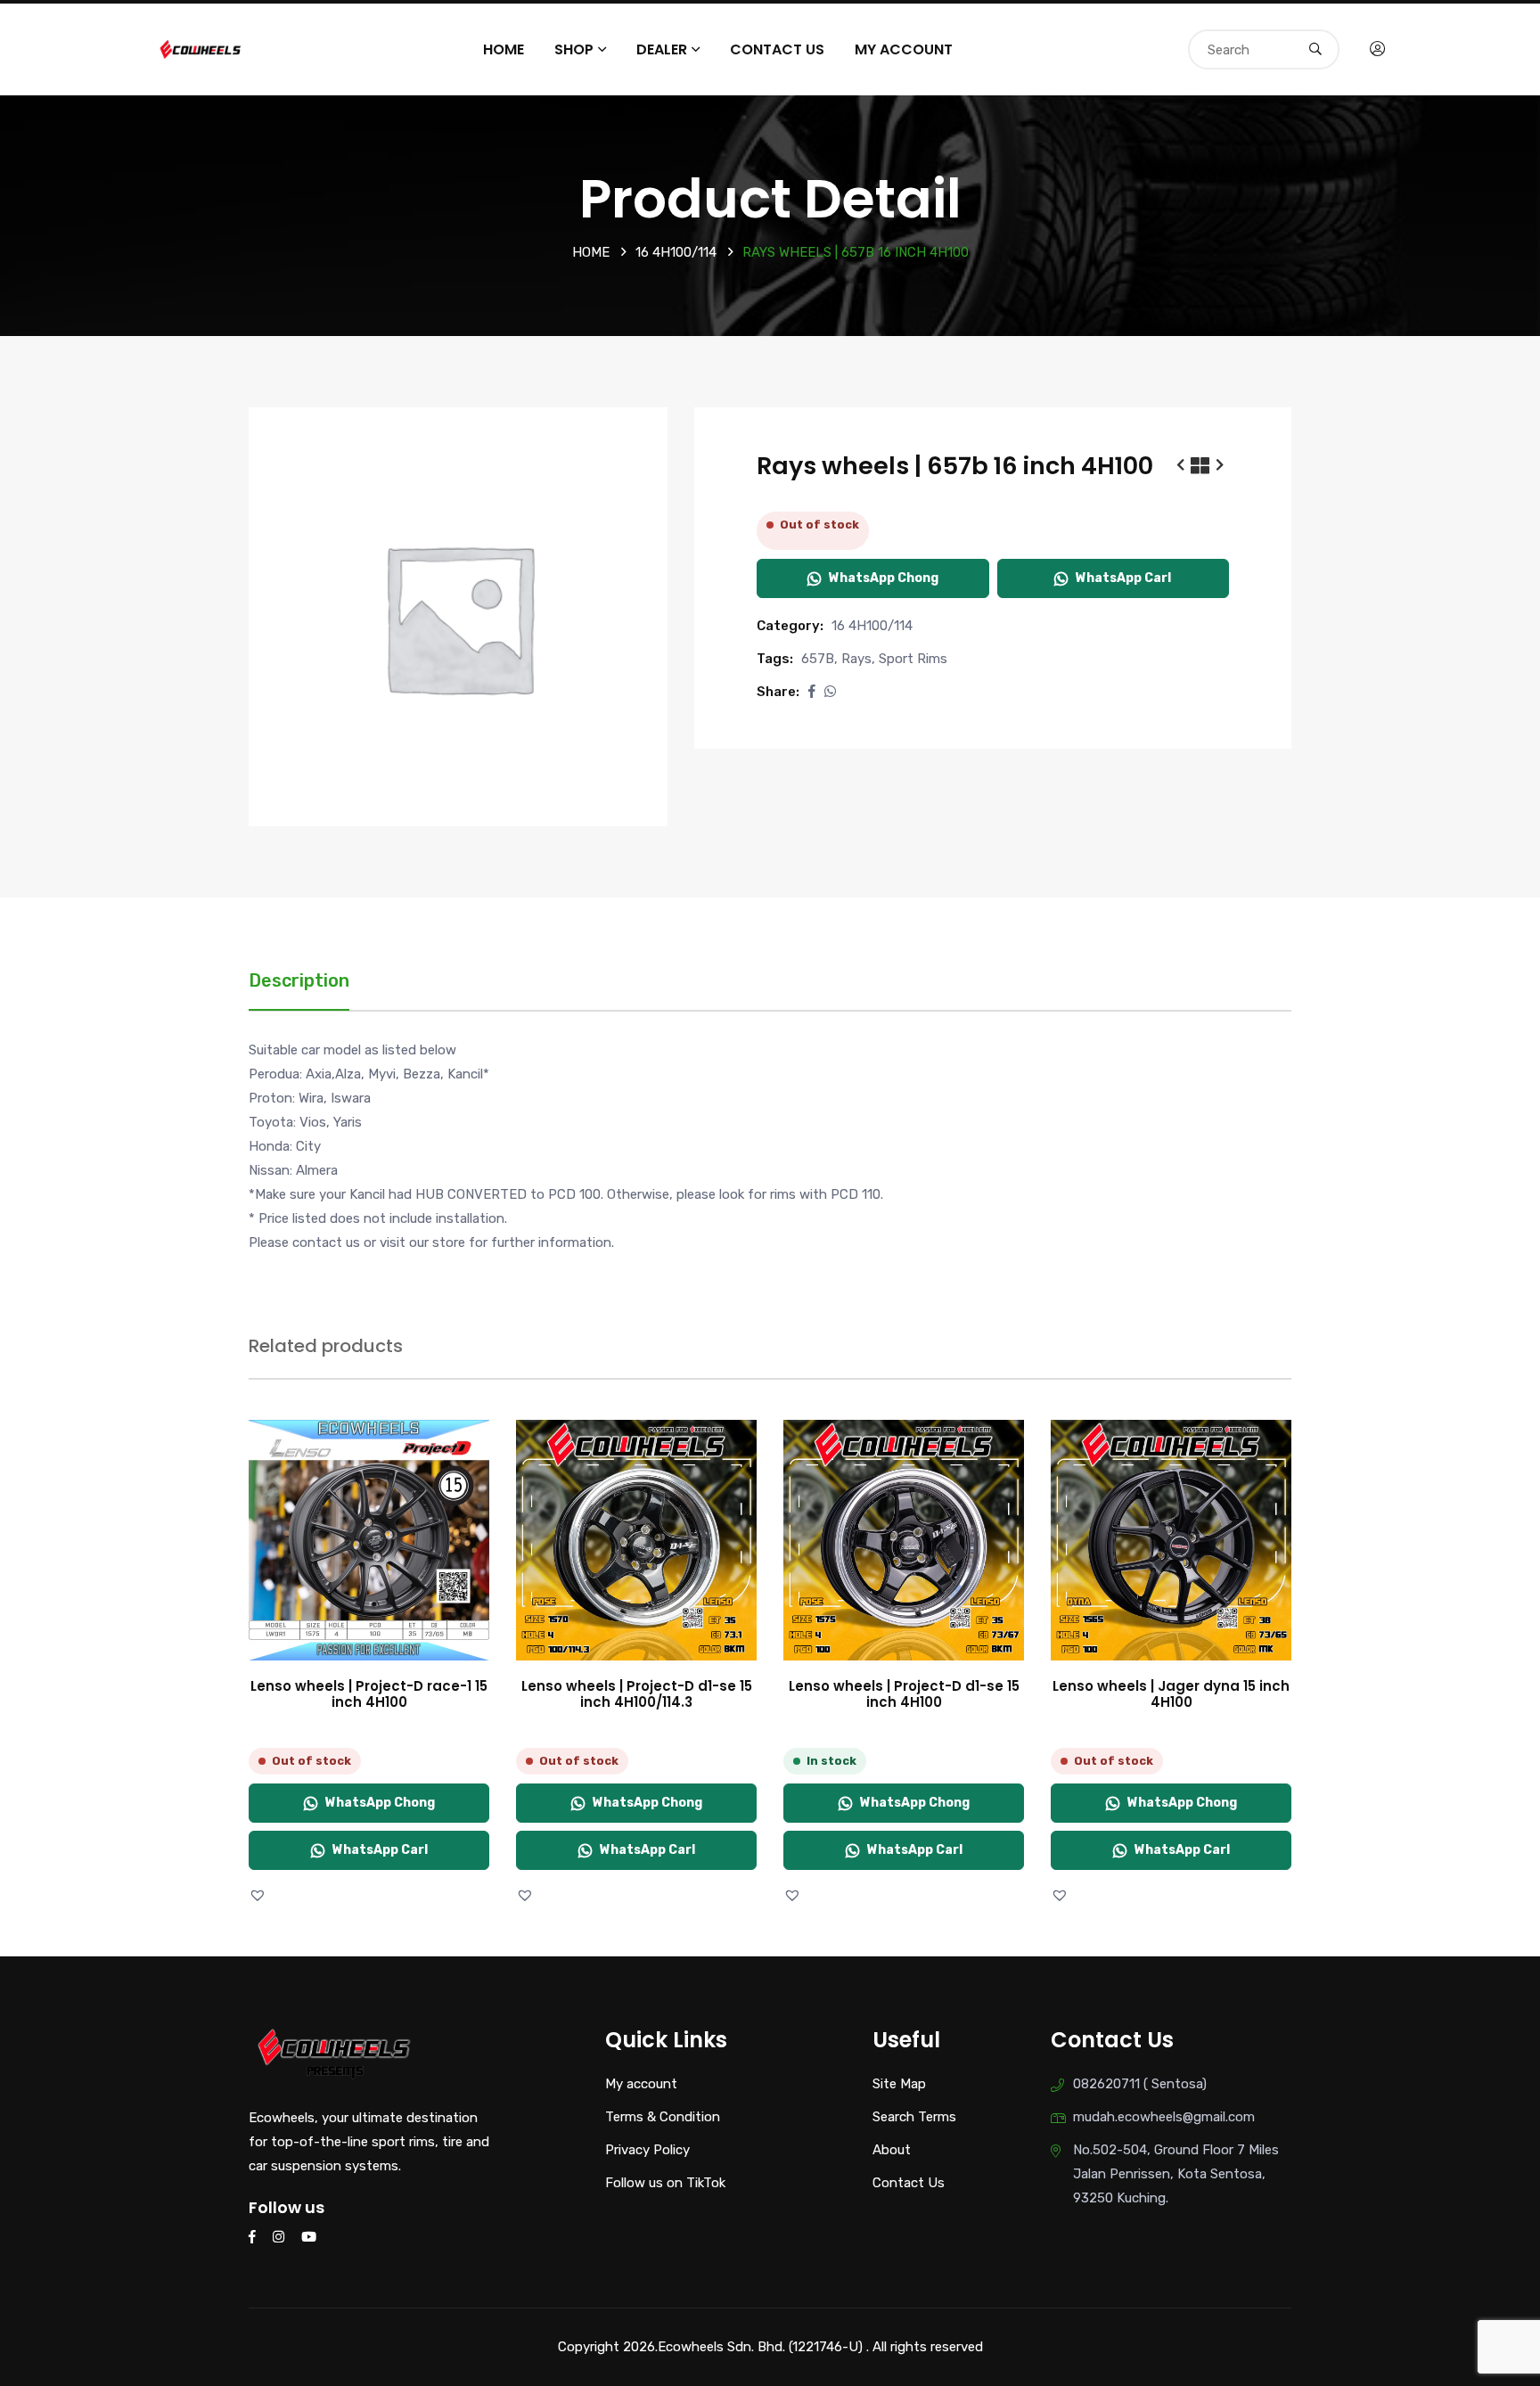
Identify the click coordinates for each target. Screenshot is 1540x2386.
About (892, 2150)
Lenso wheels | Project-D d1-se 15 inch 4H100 (904, 1694)
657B (818, 659)
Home (504, 49)
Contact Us (777, 49)
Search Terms (914, 2117)
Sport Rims (913, 659)
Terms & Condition (663, 2117)
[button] (812, 692)
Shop (574, 49)
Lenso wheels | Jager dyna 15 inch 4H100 (1171, 1694)
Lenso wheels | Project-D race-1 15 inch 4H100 (369, 1694)
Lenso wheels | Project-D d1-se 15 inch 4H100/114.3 (637, 1694)
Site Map (899, 2084)
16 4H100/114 (676, 252)
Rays (856, 659)
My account (904, 49)
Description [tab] (299, 980)
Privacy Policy (647, 2150)
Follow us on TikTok (665, 2183)
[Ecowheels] (201, 48)
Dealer (662, 49)
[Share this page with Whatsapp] (830, 692)
